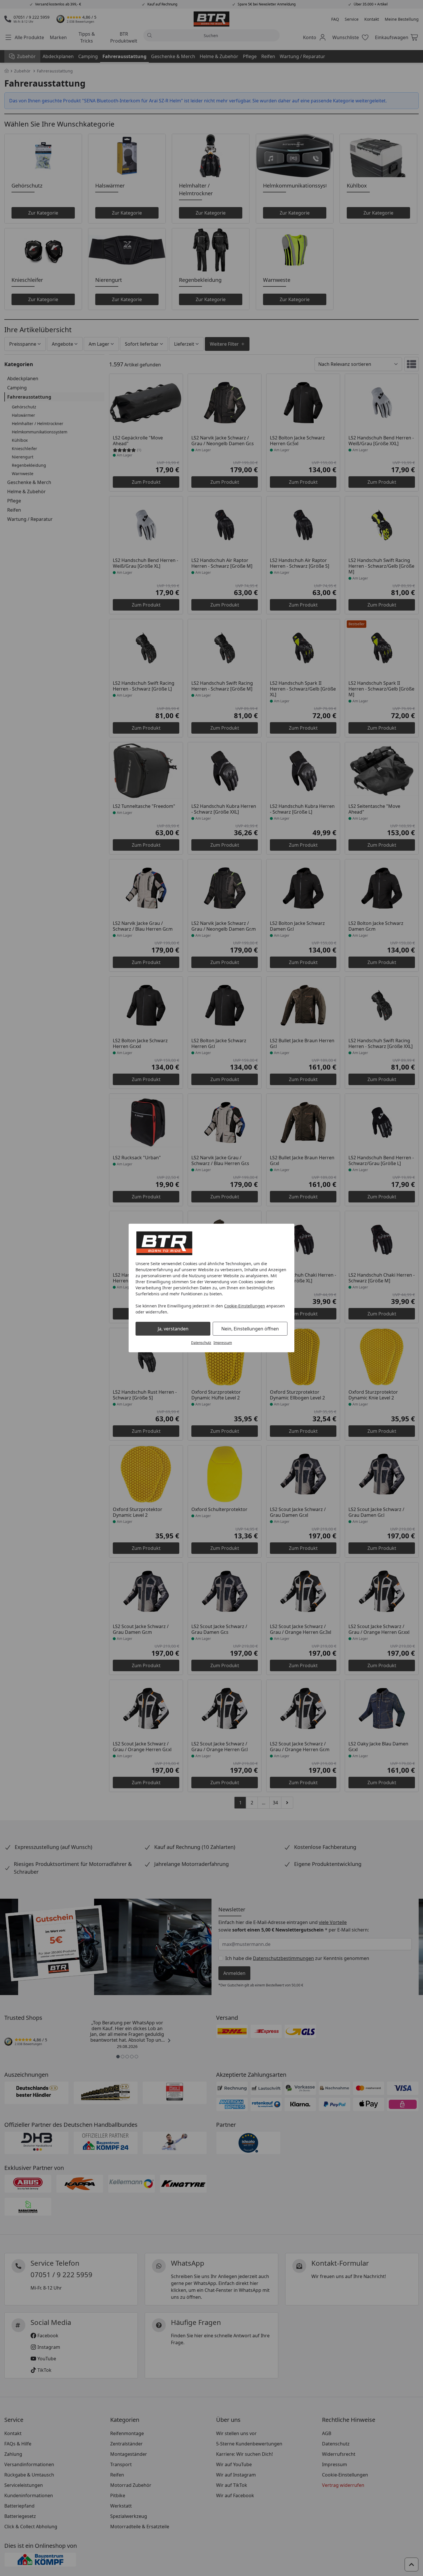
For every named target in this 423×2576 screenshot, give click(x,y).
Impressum (223, 1343)
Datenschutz (201, 1343)
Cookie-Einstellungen (245, 1306)
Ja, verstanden (173, 1329)
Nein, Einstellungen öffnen (250, 1329)
